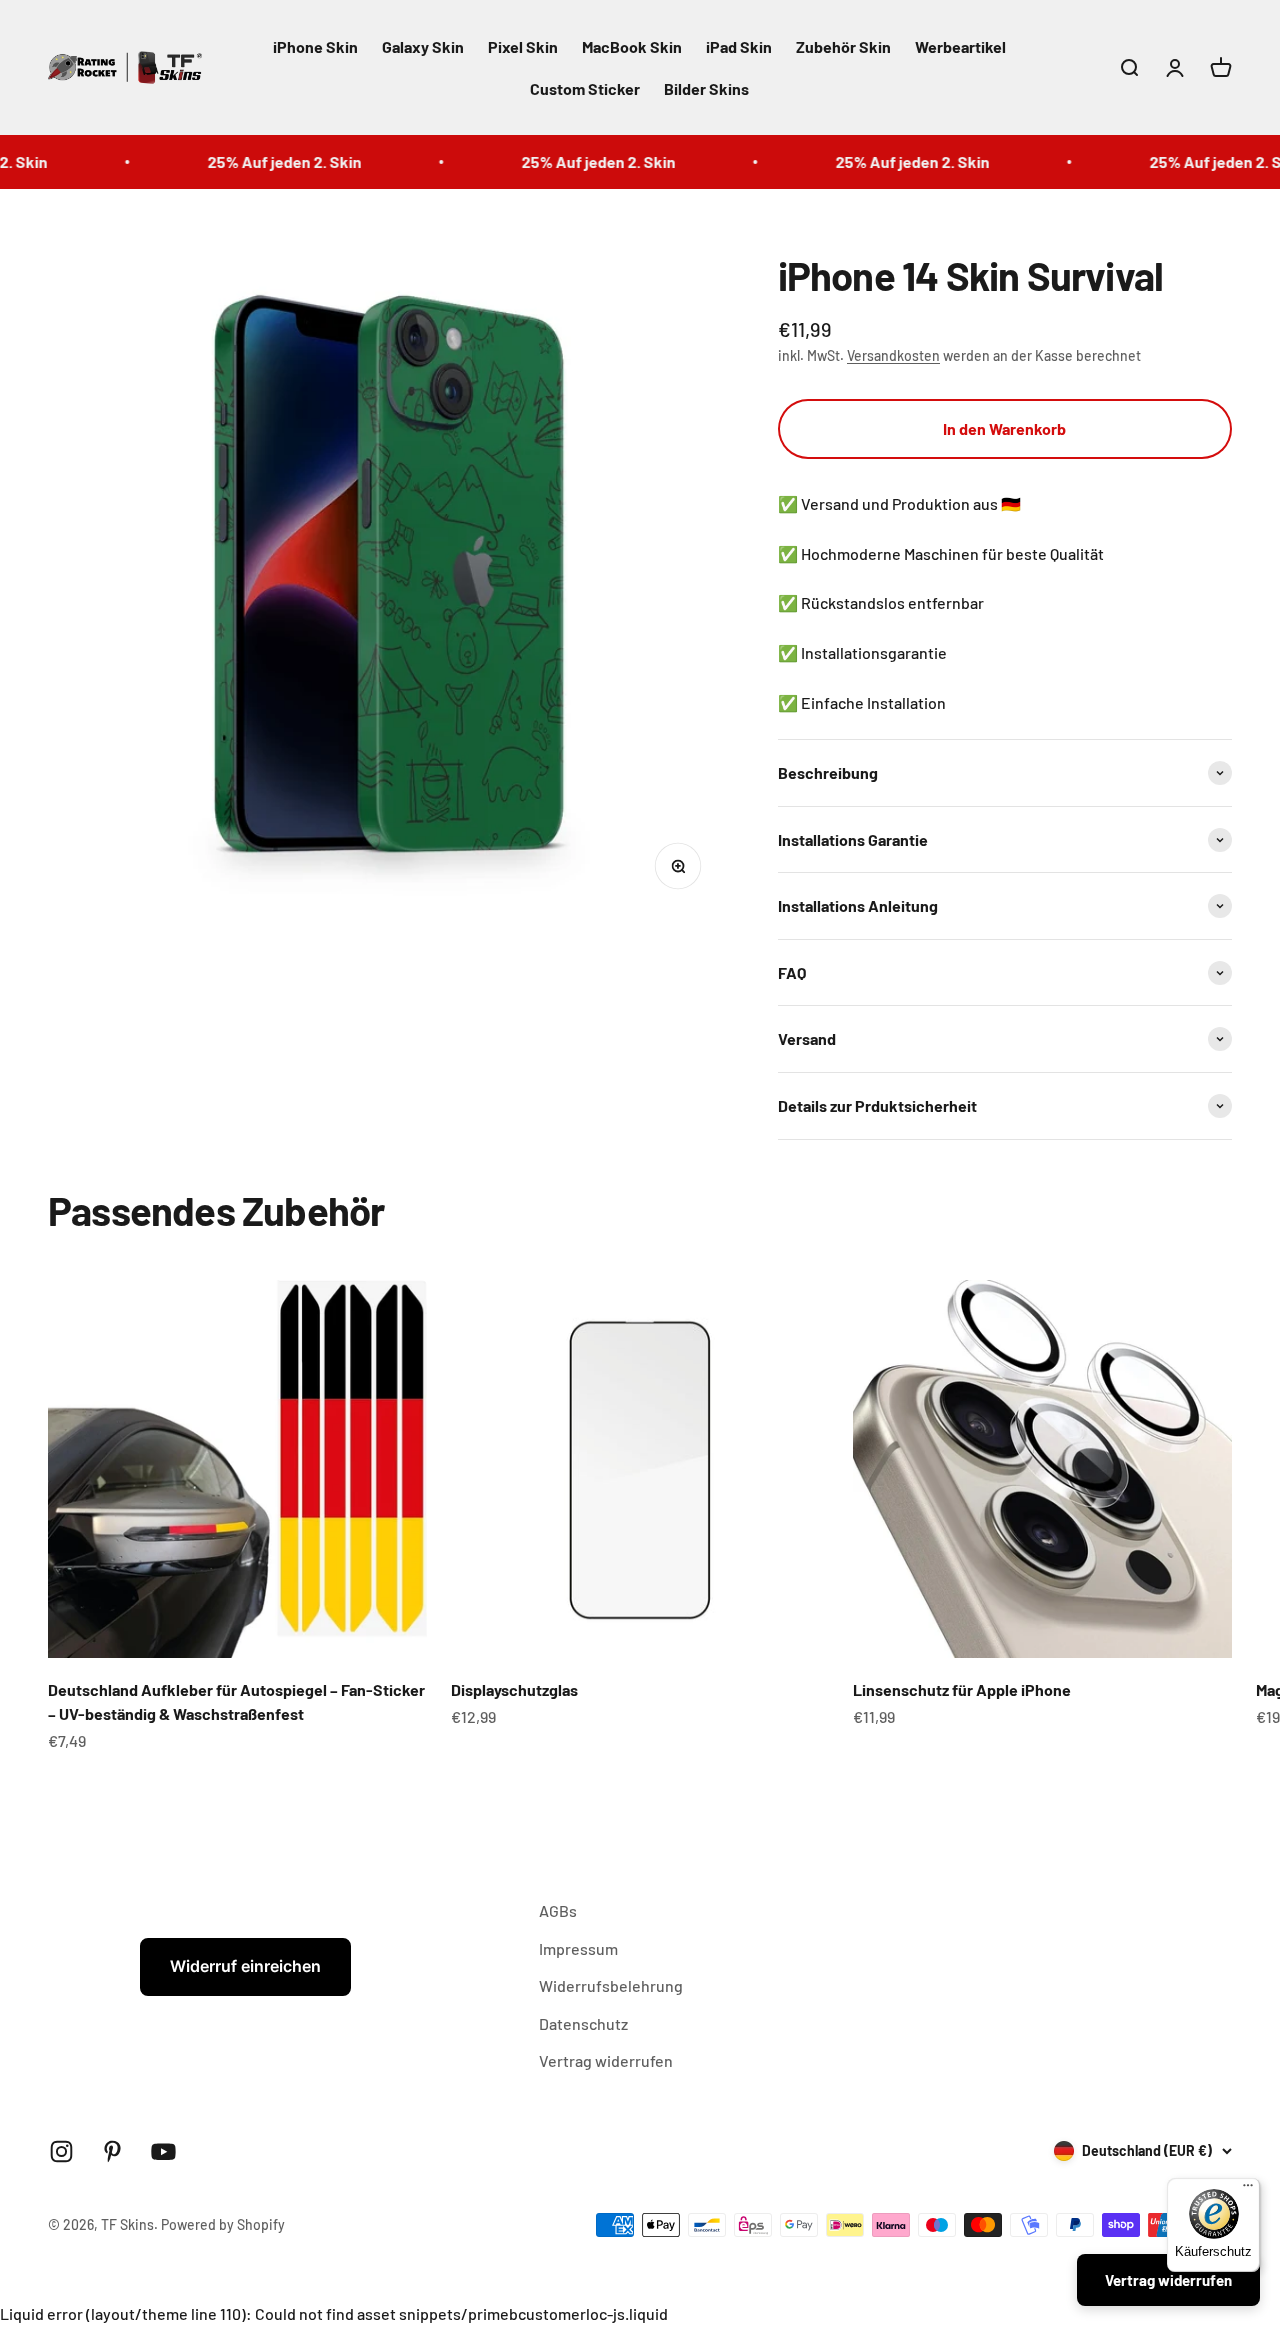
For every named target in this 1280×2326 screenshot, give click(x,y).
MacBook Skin (632, 46)
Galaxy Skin (423, 46)
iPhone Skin (315, 46)
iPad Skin (739, 46)
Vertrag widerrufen (606, 2060)
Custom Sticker (585, 88)
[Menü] (1248, 2190)
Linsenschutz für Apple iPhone (962, 1689)
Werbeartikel (960, 46)
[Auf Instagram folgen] (61, 2151)
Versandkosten (893, 355)
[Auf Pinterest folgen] (112, 2151)
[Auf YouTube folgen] (163, 2151)
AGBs (558, 1910)
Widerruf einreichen (245, 1966)
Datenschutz (583, 2023)
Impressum (578, 1948)
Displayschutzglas (514, 1689)
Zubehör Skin (843, 46)
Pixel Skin (523, 46)
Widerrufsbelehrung (611, 1985)
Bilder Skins (706, 88)
